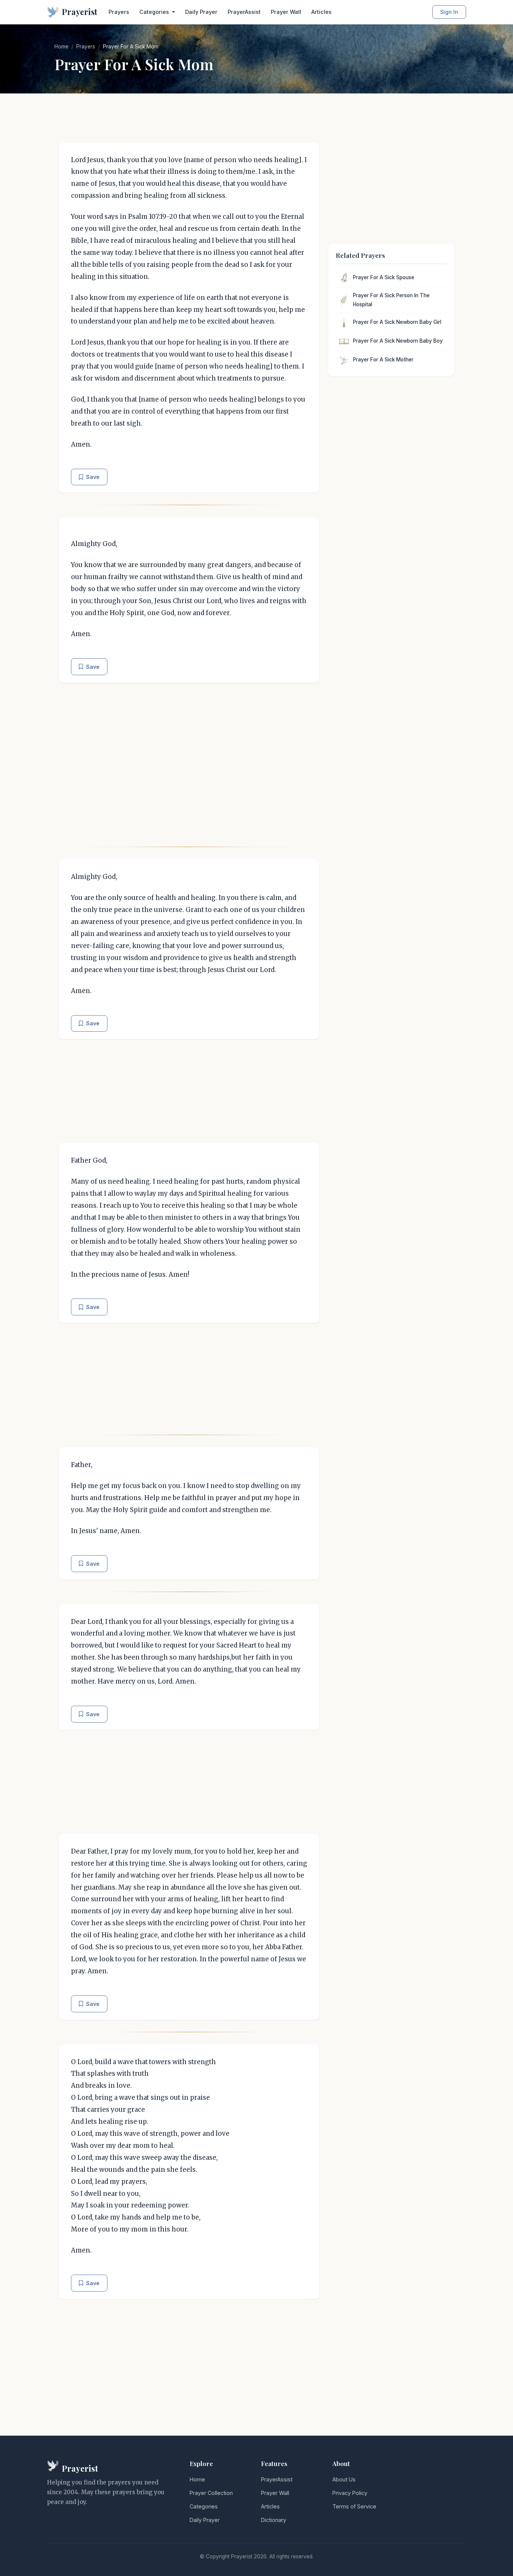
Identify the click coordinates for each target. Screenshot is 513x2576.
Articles (321, 12)
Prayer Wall (286, 12)
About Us (344, 2479)
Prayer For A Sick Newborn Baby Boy (398, 341)
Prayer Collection (211, 2493)
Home (61, 47)
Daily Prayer (201, 12)
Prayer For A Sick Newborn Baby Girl (397, 322)
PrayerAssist (244, 12)
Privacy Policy (350, 2493)
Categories (204, 2506)
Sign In (449, 12)
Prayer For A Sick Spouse (384, 277)
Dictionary (274, 2520)
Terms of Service (354, 2506)
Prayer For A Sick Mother (383, 360)
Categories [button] (155, 12)
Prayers (119, 12)
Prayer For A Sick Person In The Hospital (391, 300)
